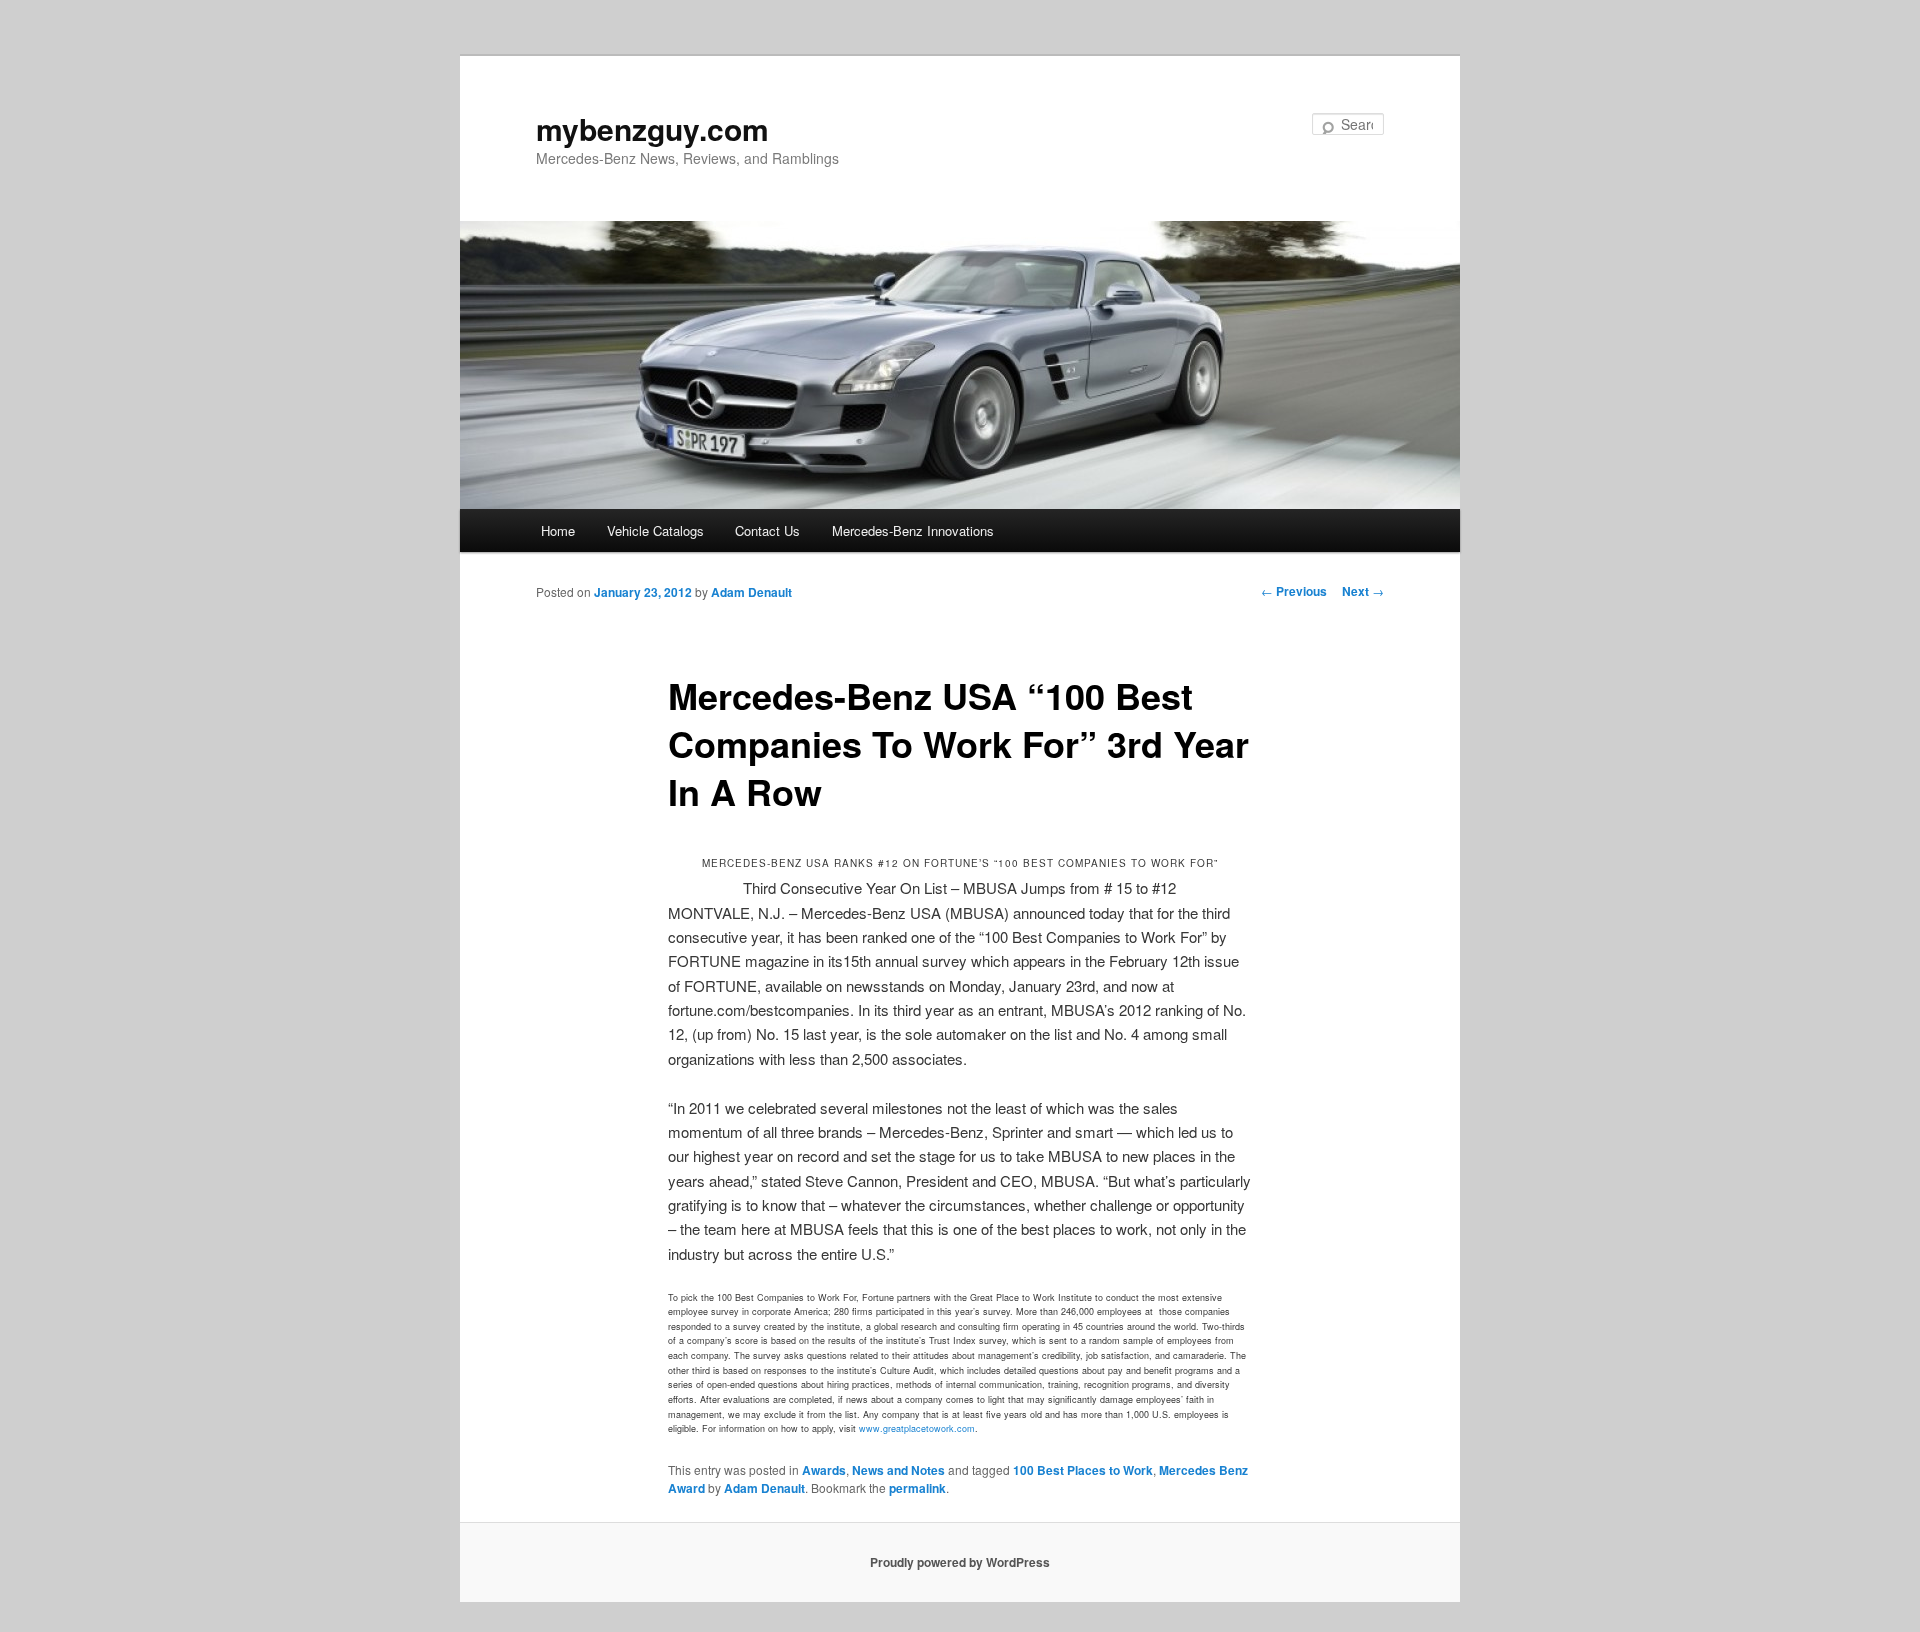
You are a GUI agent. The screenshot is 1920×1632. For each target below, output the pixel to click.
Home (558, 530)
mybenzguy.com (652, 128)
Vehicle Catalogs (655, 530)
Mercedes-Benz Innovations (913, 530)
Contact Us (767, 530)
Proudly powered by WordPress (960, 1562)
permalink (917, 1488)
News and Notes (898, 1470)
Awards (824, 1470)
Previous (1294, 591)
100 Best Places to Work (1083, 1470)
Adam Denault (751, 592)
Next (1363, 591)
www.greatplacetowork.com (917, 1428)
